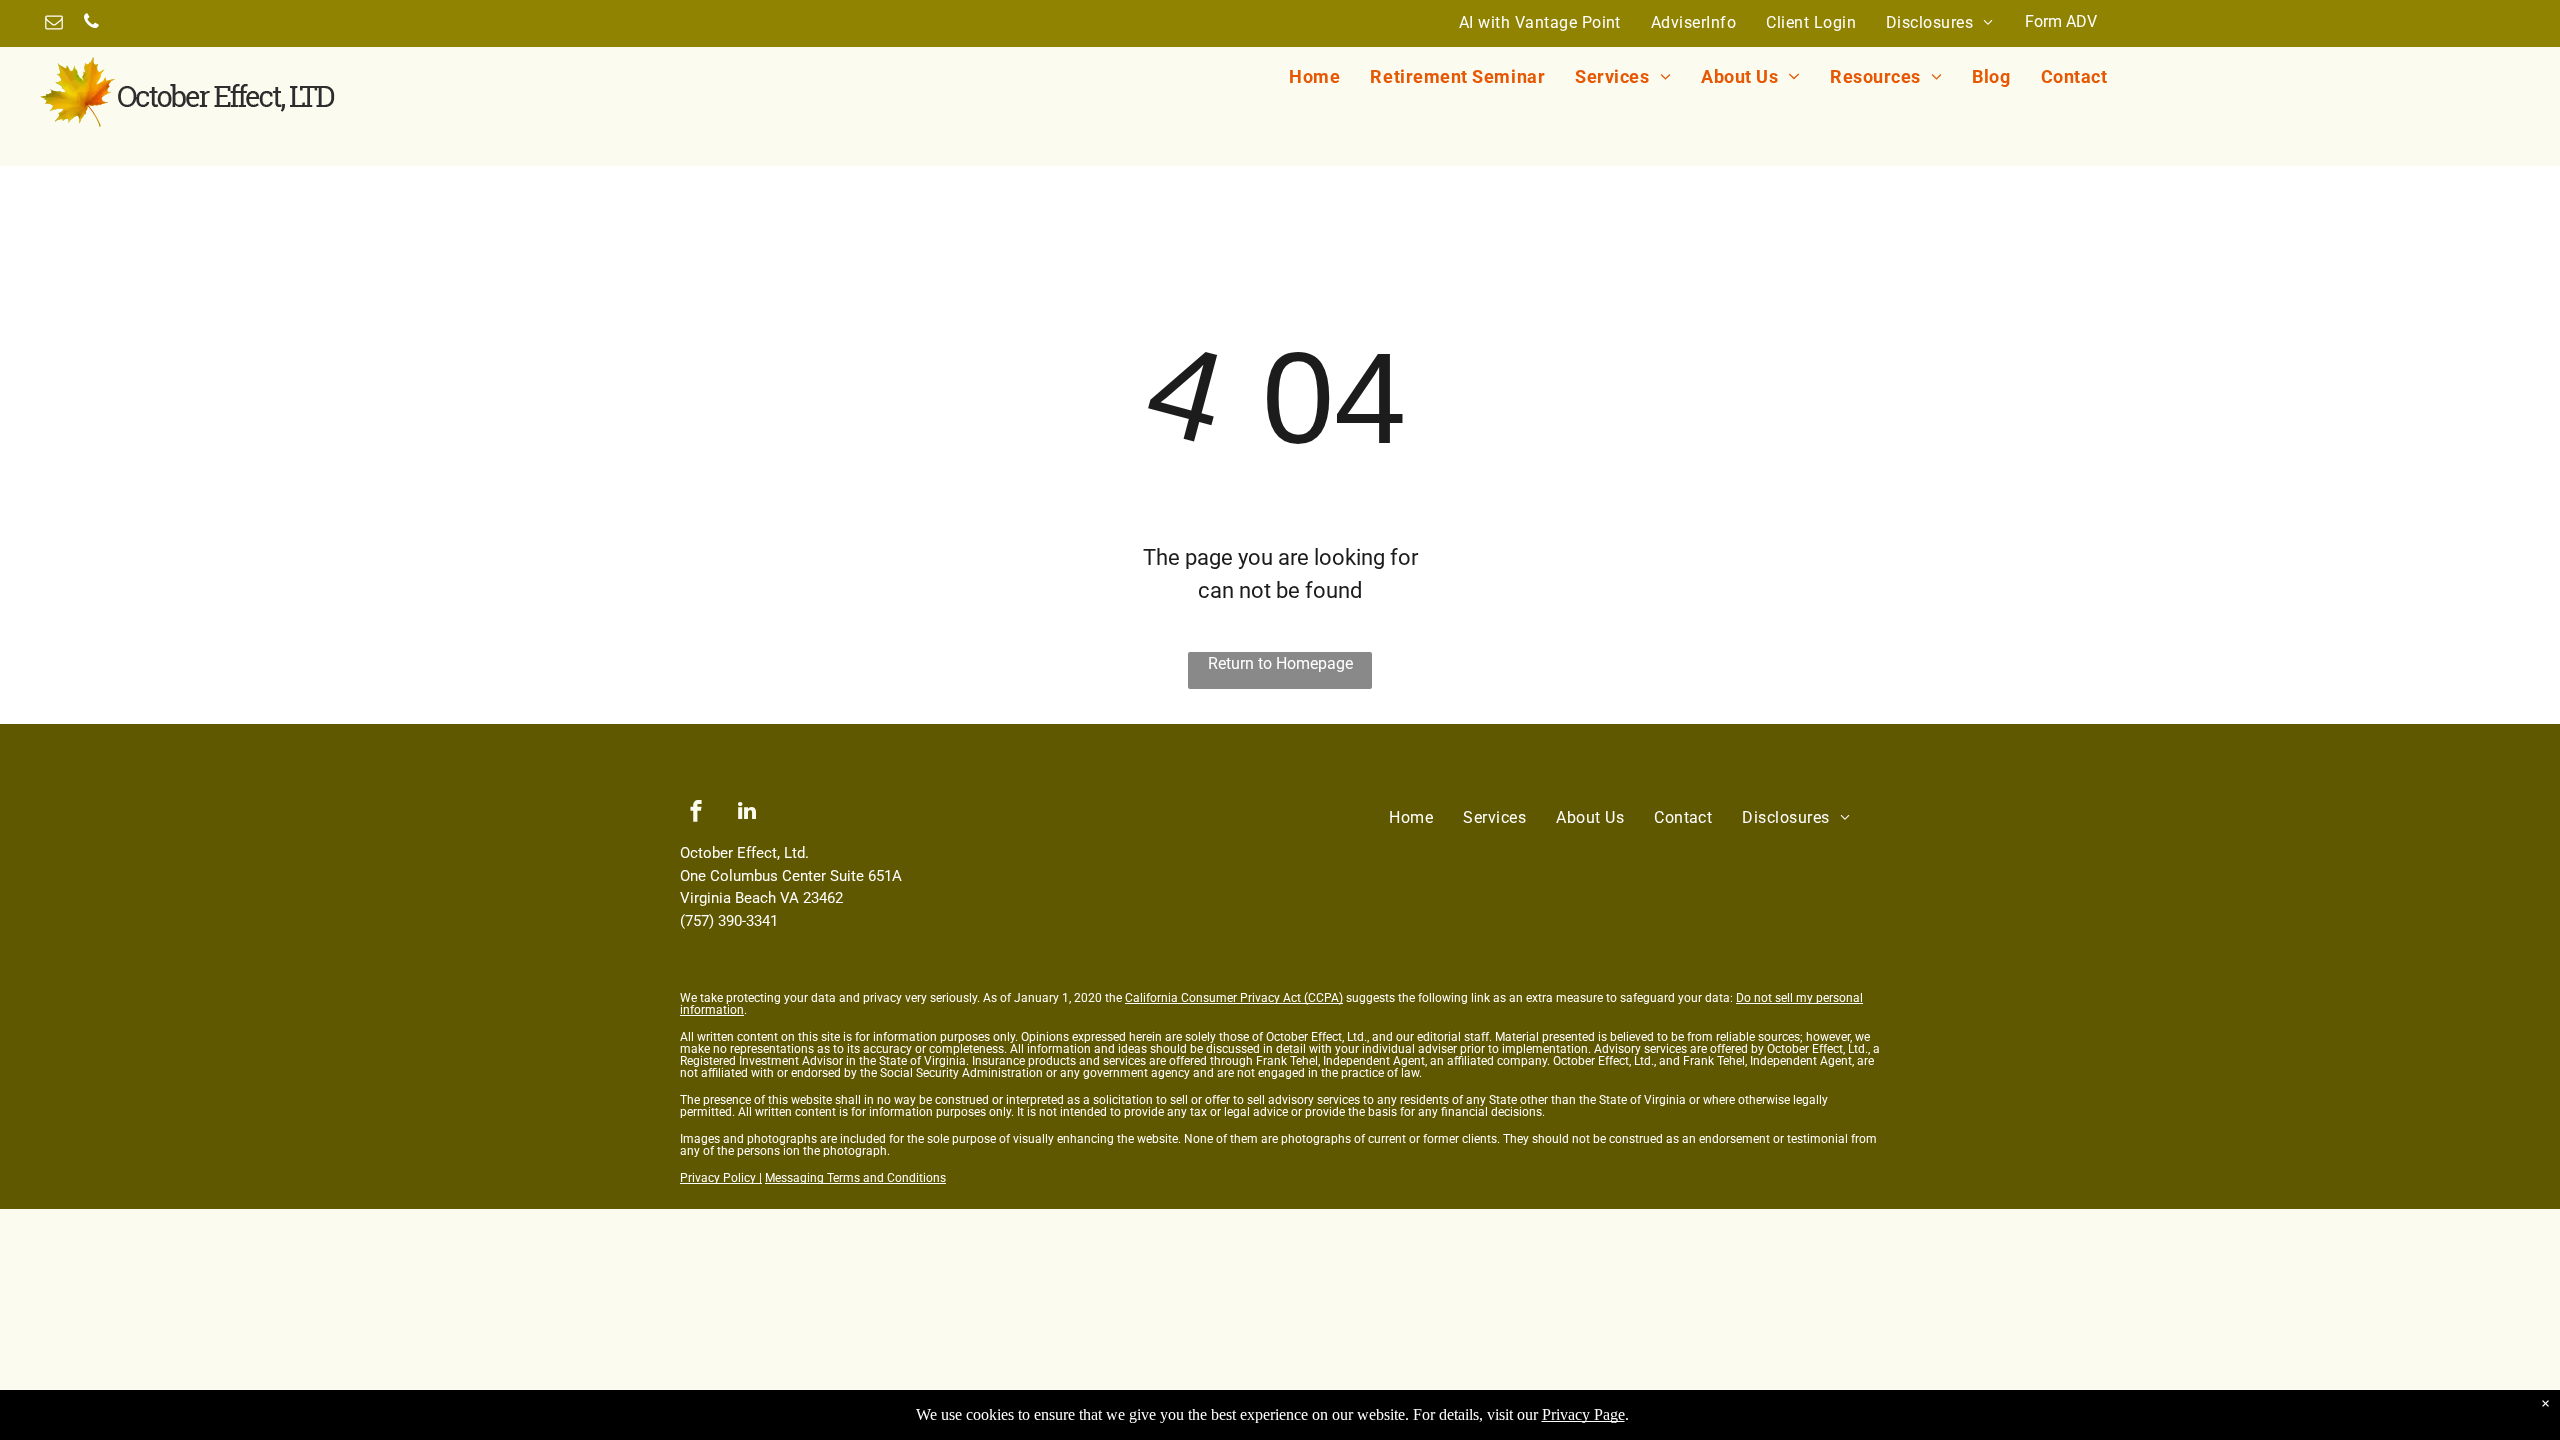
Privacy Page (1583, 1414)
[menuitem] (1540, 23)
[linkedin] (747, 813)
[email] (54, 24)
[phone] (91, 24)
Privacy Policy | (721, 1178)
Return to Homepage (1280, 663)
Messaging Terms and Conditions (855, 1178)
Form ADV (2061, 21)
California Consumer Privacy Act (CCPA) (1234, 998)
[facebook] (696, 813)
